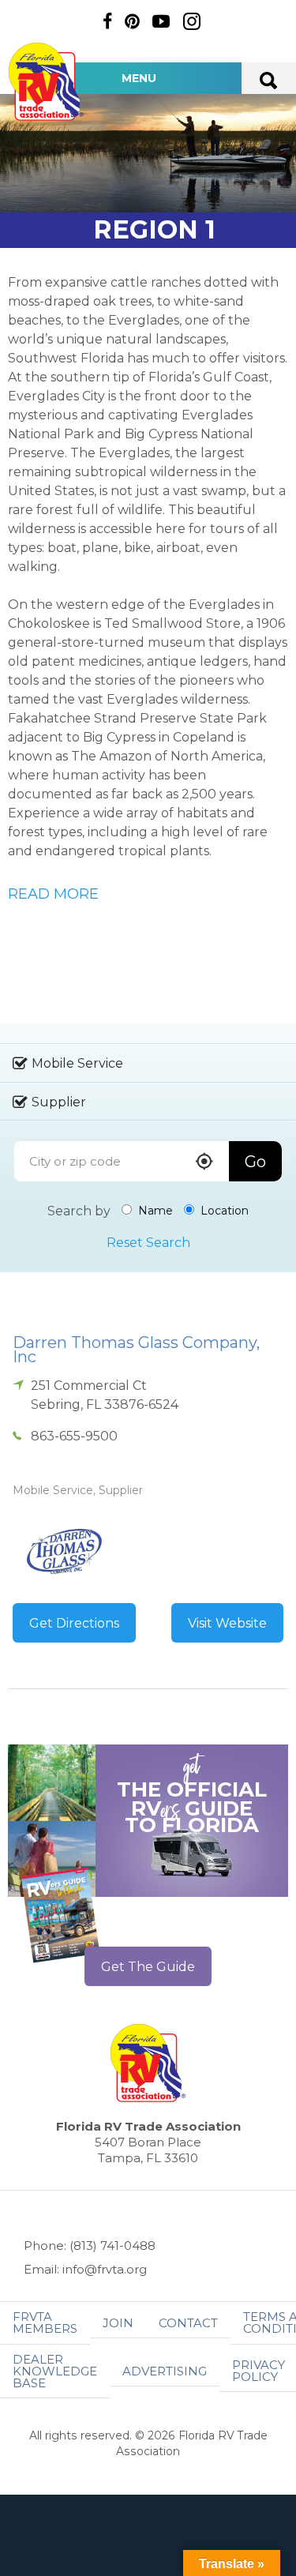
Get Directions (74, 1623)
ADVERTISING (165, 2371)
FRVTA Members (45, 2323)
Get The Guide (148, 1967)
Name (154, 1211)
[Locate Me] (204, 1163)
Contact (188, 2323)
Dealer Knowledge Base (55, 2371)
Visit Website (227, 1623)
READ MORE (53, 894)
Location (223, 1211)
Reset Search (148, 1243)
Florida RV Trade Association (46, 82)
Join (118, 2323)
